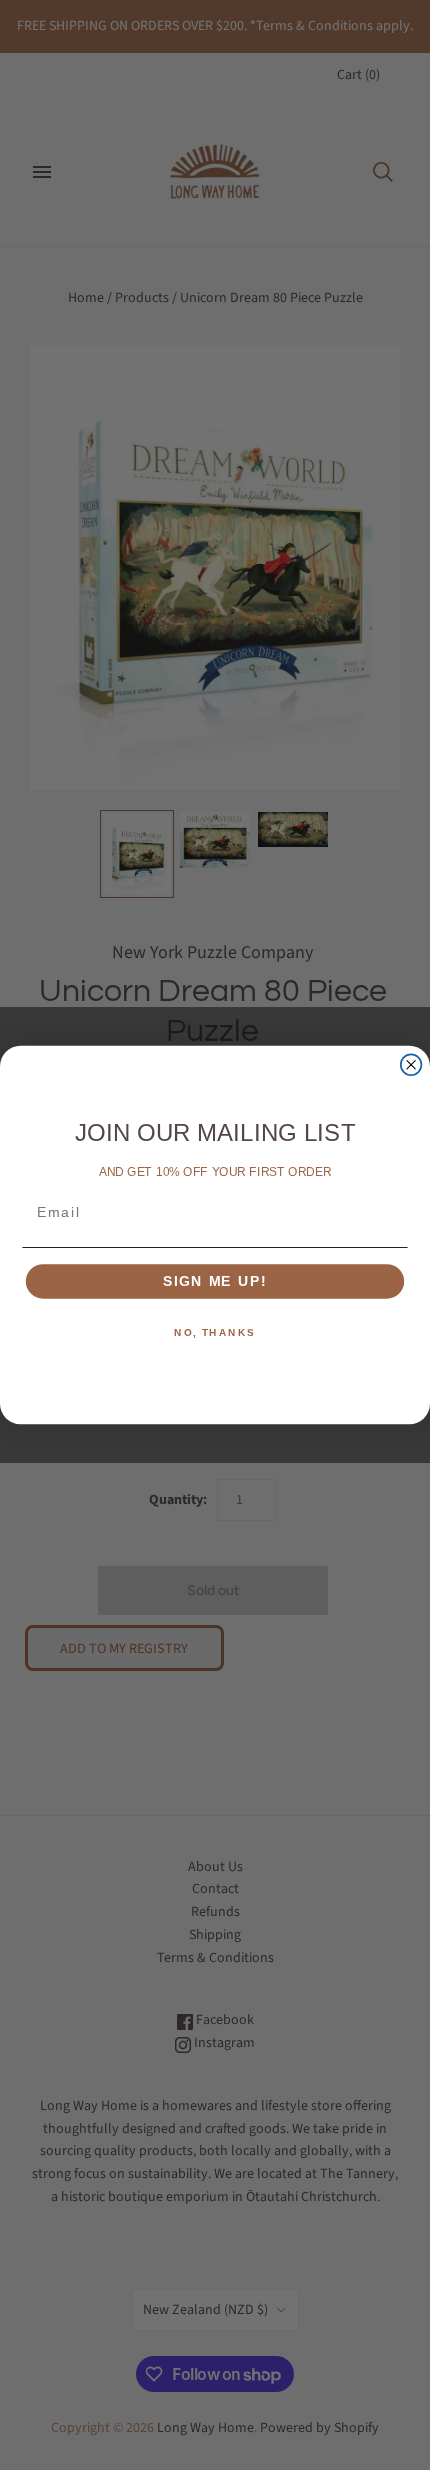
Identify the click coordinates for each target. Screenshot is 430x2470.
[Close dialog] (411, 1064)
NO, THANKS (215, 1333)
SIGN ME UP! (215, 1281)
